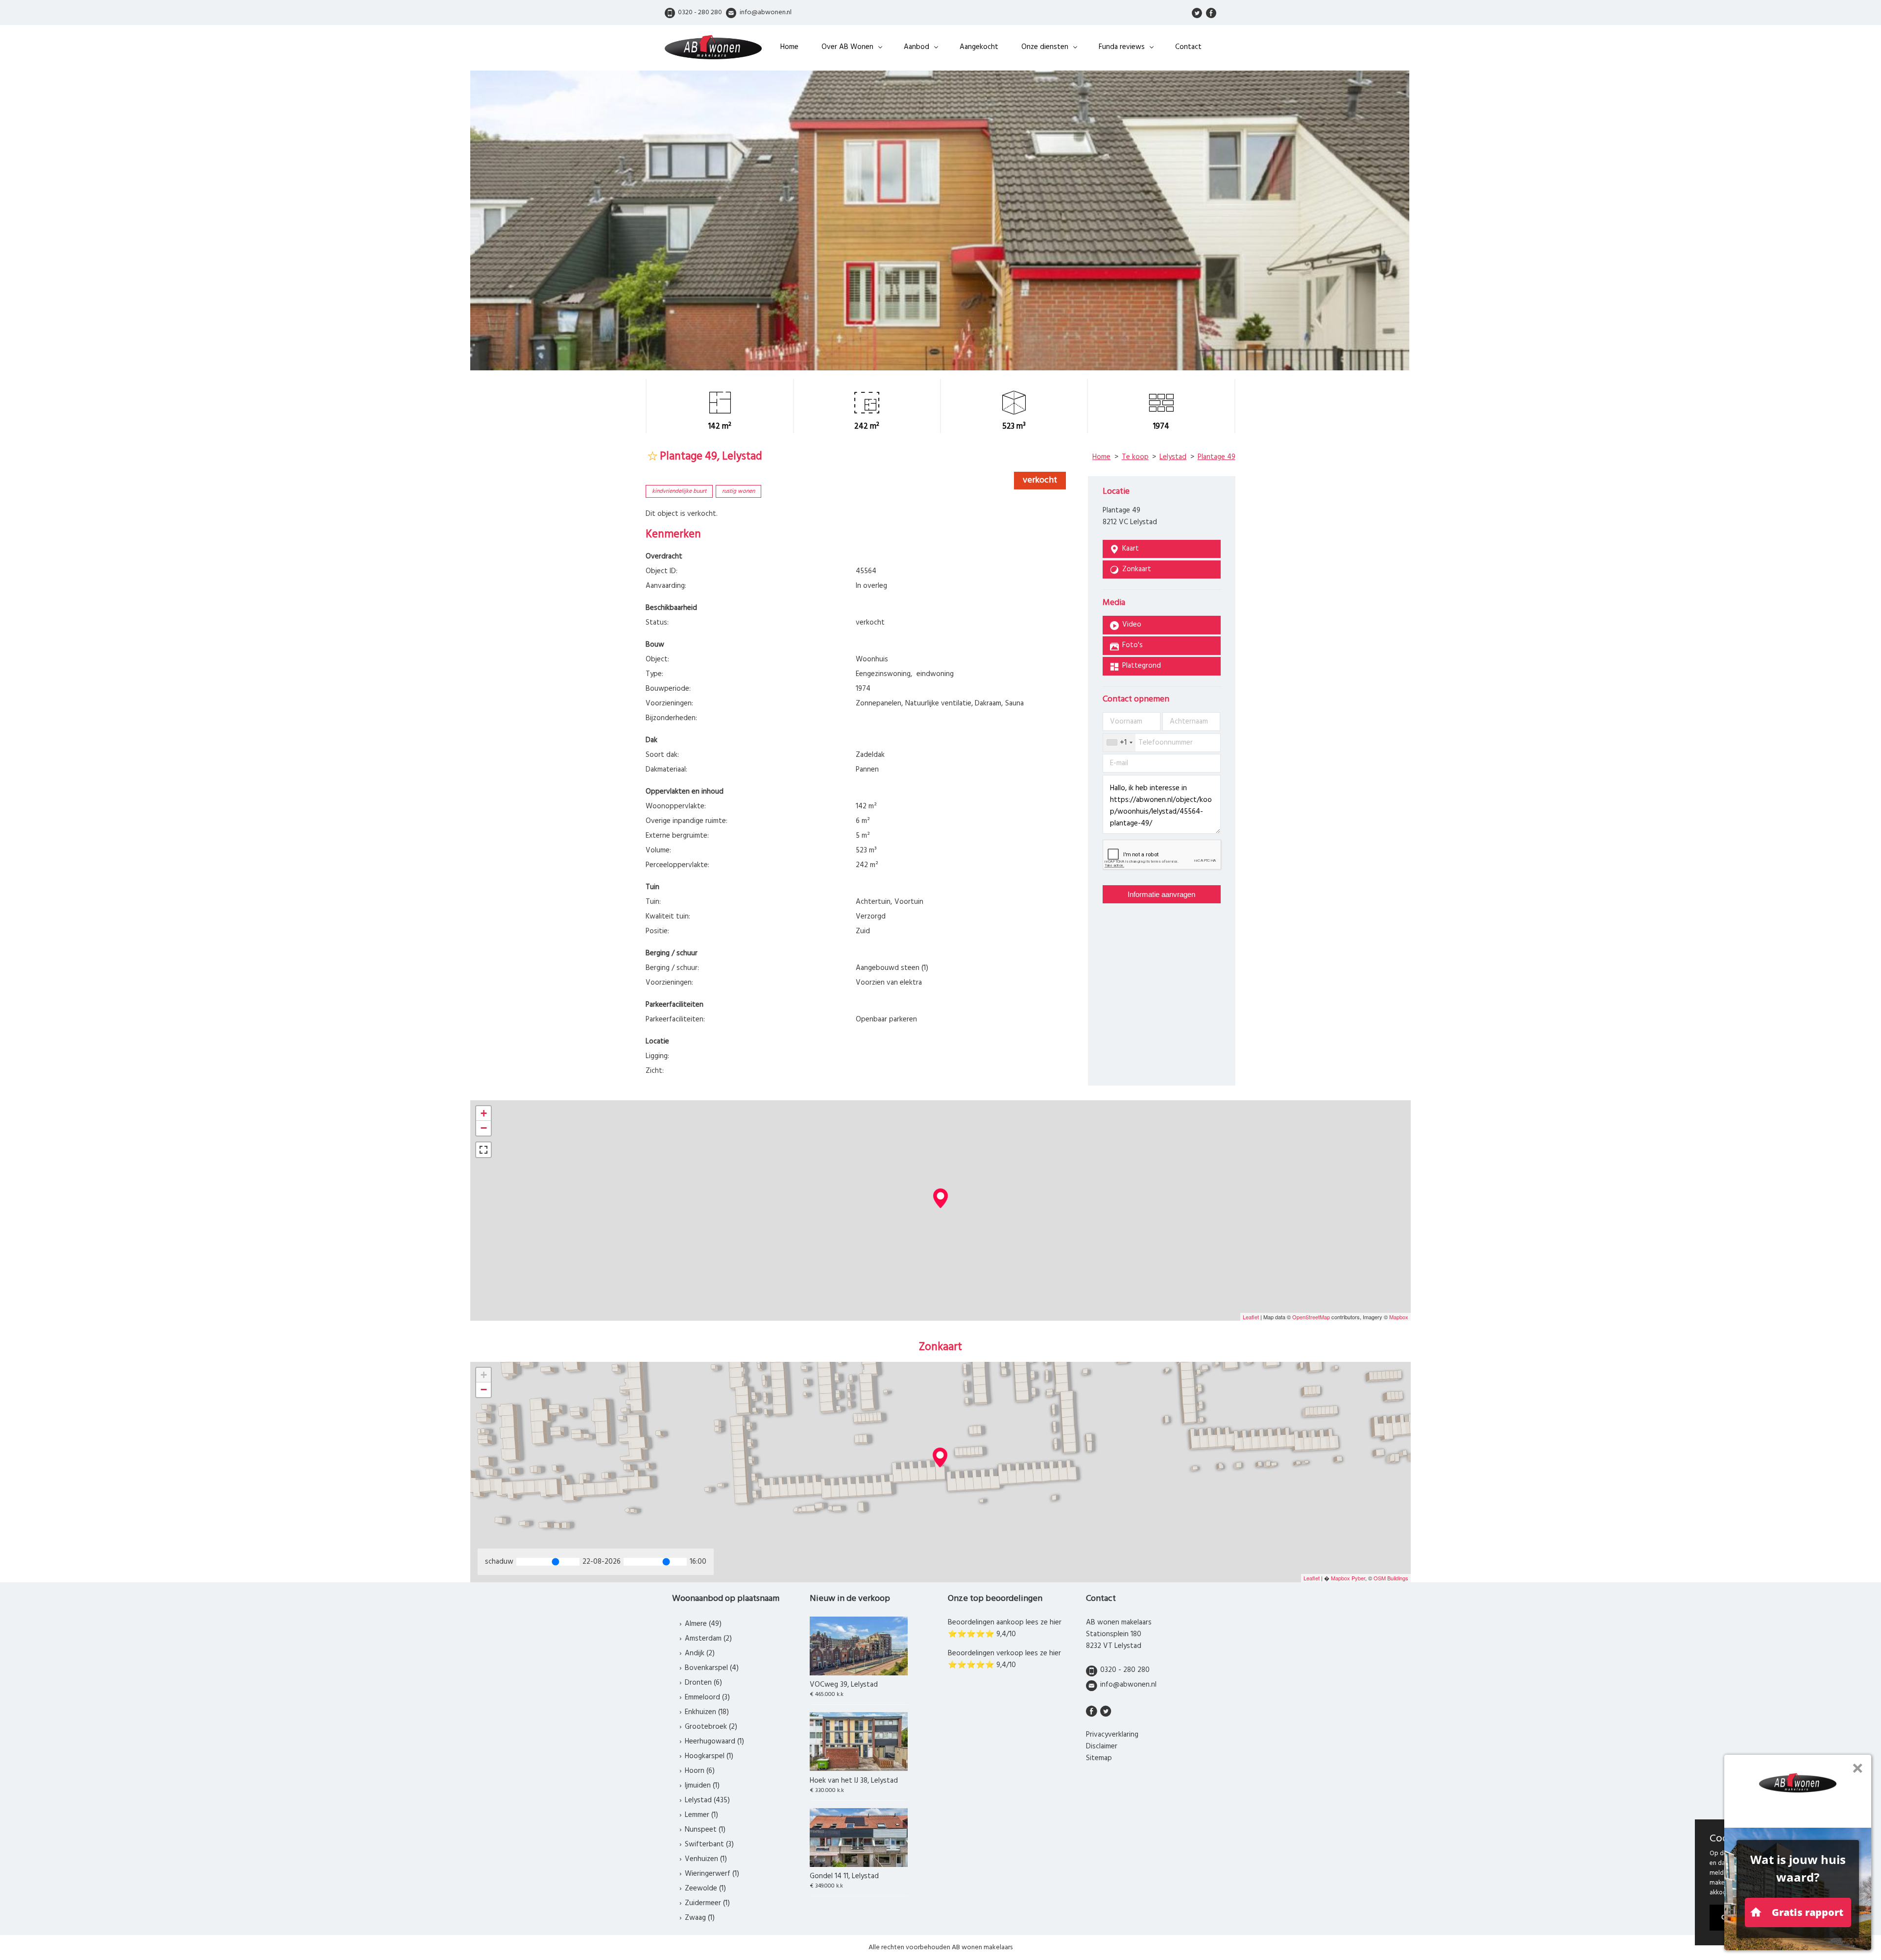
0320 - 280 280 (1125, 1670)
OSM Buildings (1391, 1578)
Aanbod (916, 47)
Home (789, 47)
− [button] (484, 1128)
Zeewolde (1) (705, 1888)
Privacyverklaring (1112, 1735)
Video (1132, 625)
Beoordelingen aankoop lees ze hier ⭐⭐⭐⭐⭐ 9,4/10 (1005, 1628)
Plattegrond (1142, 666)
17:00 (698, 1562)
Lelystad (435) (707, 1800)
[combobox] (1119, 743)
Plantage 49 (1217, 457)
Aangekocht (979, 47)
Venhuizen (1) (706, 1859)
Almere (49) (703, 1624)
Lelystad (1173, 457)
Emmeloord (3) (707, 1697)
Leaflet (1251, 1317)
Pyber (1358, 1578)
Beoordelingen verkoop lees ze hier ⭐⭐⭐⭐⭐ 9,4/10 (1004, 1659)
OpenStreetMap (1311, 1317)
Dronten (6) (703, 1683)
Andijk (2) (700, 1653)
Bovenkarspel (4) (712, 1668)
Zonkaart (1137, 569)
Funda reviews (1122, 47)
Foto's (1133, 645)
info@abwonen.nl (1128, 1685)
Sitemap (1099, 1758)
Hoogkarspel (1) (709, 1756)
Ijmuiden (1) (702, 1786)
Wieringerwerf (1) (712, 1874)
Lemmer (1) (701, 1815)
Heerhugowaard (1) (714, 1742)
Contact (1188, 47)
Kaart (1131, 549)
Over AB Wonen (847, 47)
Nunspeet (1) (705, 1830)
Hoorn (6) (700, 1771)
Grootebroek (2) (711, 1727)
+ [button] (484, 1113)
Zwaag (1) (700, 1918)
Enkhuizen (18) (707, 1712)
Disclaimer (1102, 1746)
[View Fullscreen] (483, 1150)
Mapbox (1399, 1317)
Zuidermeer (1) (707, 1903)
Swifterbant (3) (709, 1844)
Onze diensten (1045, 47)
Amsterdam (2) (708, 1639)
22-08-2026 (602, 1562)
